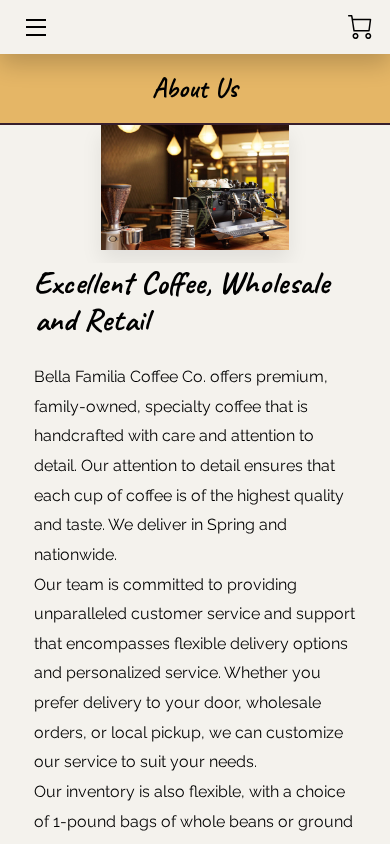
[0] (360, 27)
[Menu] (34, 27)
